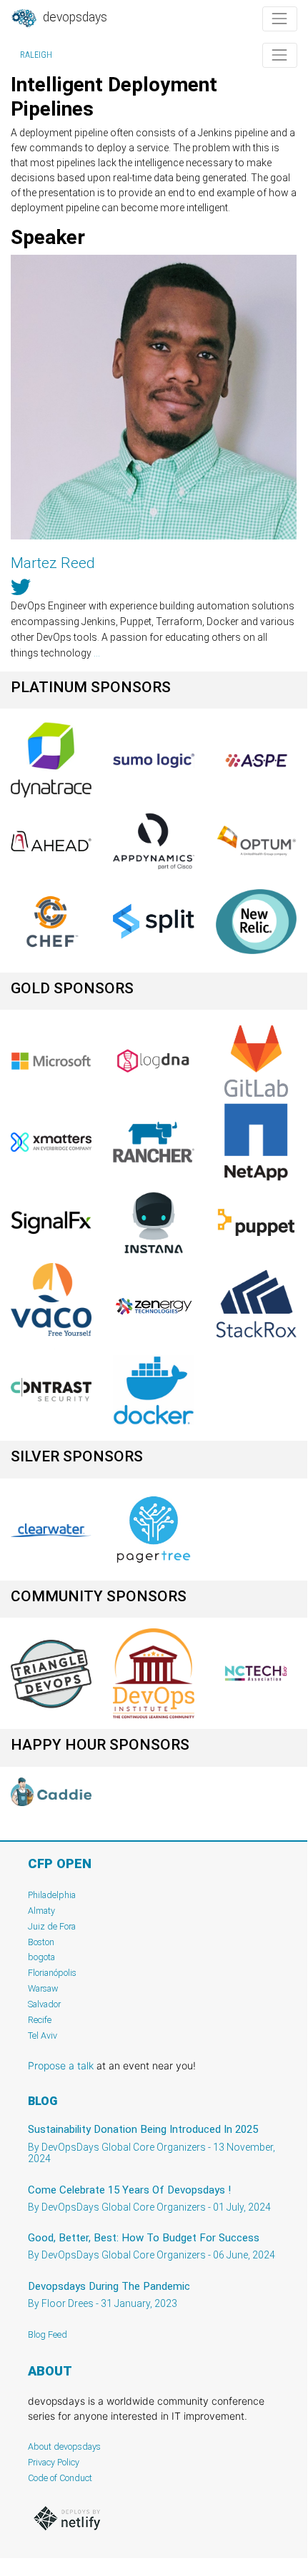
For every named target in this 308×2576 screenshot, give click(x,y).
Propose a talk (61, 2065)
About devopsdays (64, 2446)
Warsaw (43, 1988)
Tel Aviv (43, 2035)
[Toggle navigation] (280, 19)
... (97, 653)
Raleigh (36, 55)
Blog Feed (48, 2334)
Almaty (41, 1911)
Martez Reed (53, 563)
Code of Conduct (60, 2478)
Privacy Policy (54, 2462)
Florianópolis (52, 1973)
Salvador (44, 2004)
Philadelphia (52, 1895)
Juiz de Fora (52, 1926)
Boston (41, 1942)
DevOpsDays (74, 17)
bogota (41, 1957)
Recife (40, 2020)
